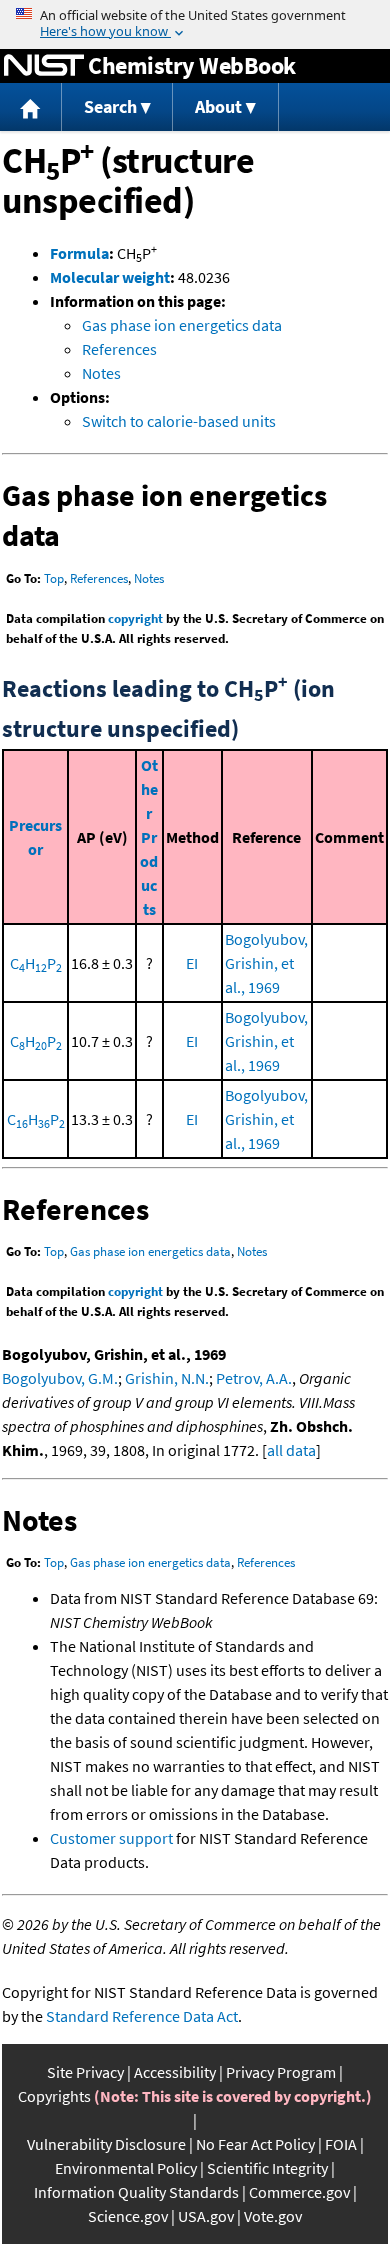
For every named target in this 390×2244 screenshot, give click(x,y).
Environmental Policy (126, 2168)
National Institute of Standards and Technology (44, 66)
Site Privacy (85, 2072)
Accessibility (175, 2072)
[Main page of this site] (31, 107)
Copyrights (54, 2096)
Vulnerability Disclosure (106, 2144)
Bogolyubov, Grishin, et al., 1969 (266, 963)
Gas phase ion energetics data (182, 325)
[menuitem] (31, 107)
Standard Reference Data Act (142, 2016)
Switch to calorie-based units (179, 421)
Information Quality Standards (136, 2192)
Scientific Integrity (267, 2168)
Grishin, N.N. (167, 1378)
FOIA (341, 2144)
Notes (101, 373)
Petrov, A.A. (254, 1378)
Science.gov (128, 2216)
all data (291, 1450)
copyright (135, 618)
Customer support (111, 1838)
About (218, 106)
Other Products (149, 837)
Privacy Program (281, 2072)
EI (192, 963)
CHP (36, 963)
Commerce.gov (299, 2192)
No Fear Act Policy (255, 2144)
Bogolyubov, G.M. (60, 1378)
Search (110, 106)
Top (54, 578)
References (119, 349)
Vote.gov (273, 2216)
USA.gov (206, 2216)
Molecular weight (110, 277)
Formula (79, 253)
